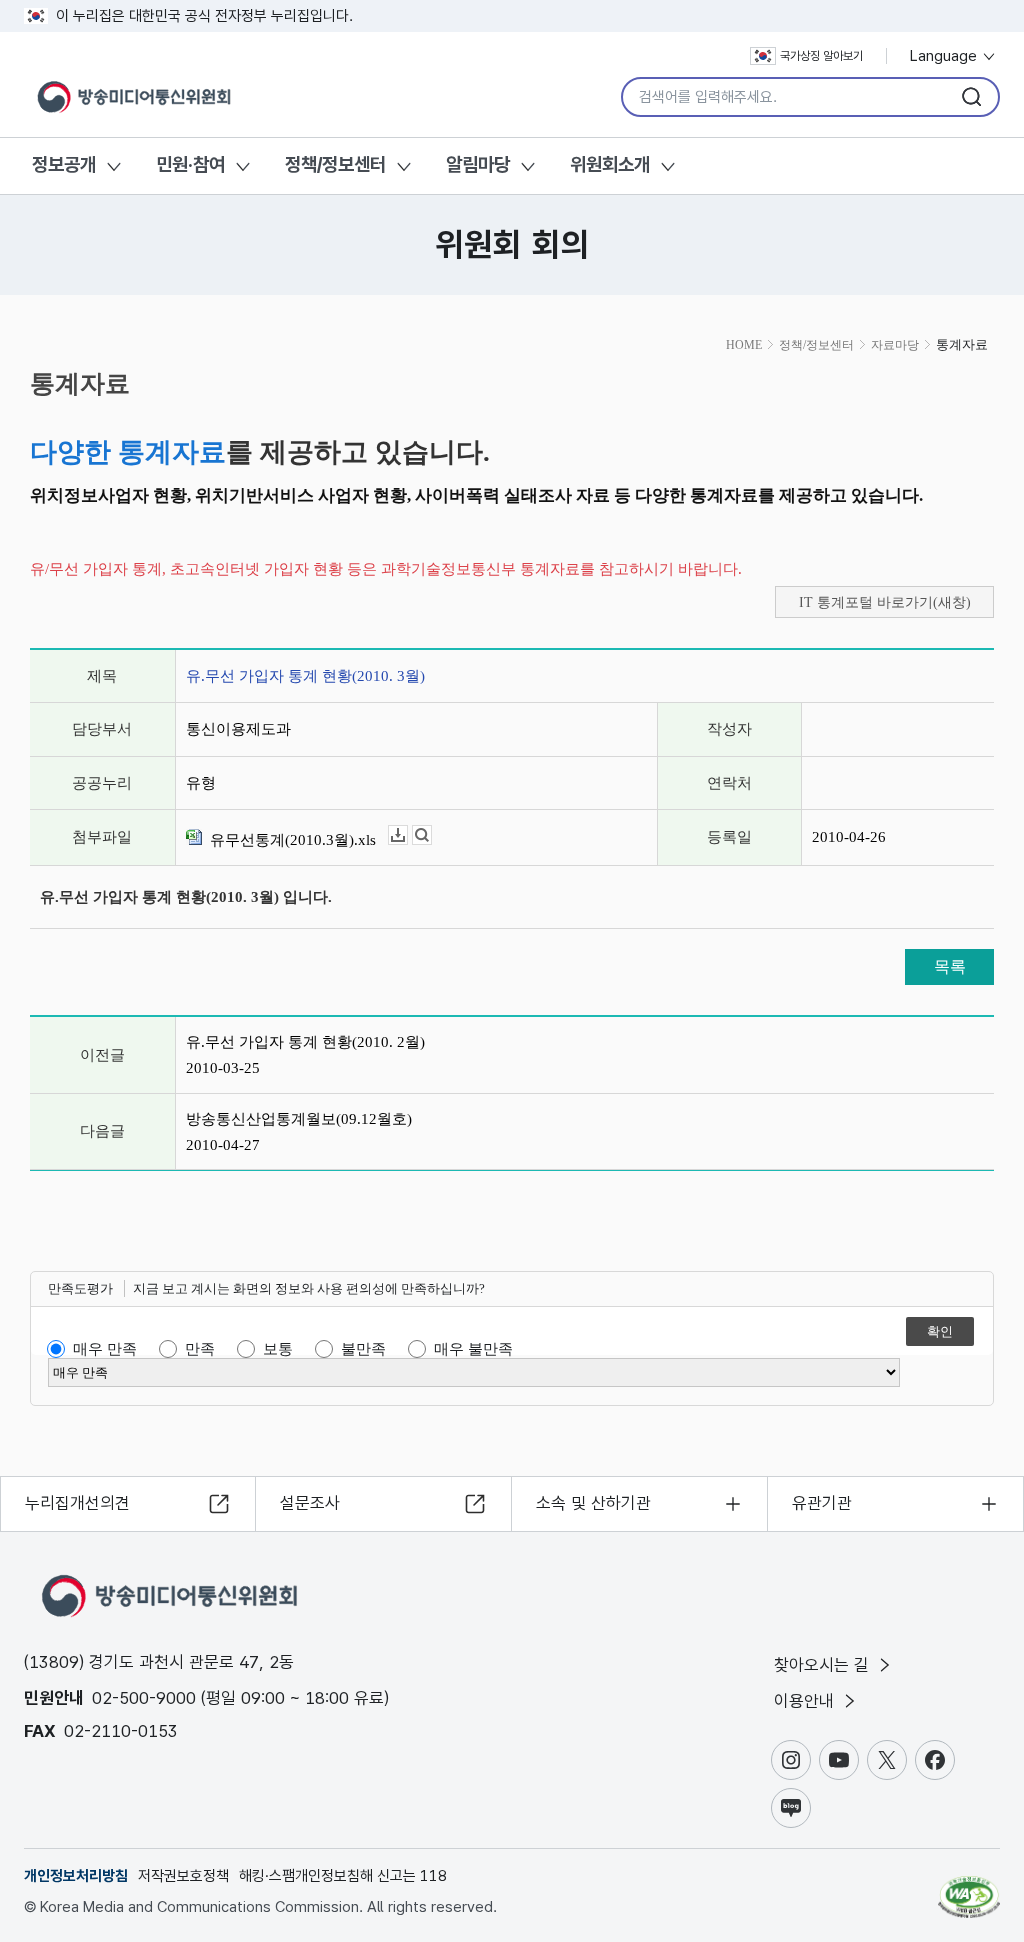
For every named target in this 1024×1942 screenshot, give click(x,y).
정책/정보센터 (335, 164)
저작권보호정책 (183, 1876)
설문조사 (310, 1503)
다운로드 (407, 835)
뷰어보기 (431, 835)
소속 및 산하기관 (593, 1503)
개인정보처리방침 (76, 1876)
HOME (744, 345)
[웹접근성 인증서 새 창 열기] (969, 1888)
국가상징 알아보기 (821, 56)
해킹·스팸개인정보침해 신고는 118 (343, 1876)
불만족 (363, 1349)
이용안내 (806, 1701)
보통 (278, 1349)
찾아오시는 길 (824, 1665)
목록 (950, 966)
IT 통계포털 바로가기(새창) (885, 602)
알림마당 (478, 164)
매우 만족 (105, 1349)
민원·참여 (190, 164)
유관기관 (822, 1503)
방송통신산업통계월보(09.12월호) (299, 1119)
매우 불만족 (473, 1349)
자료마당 (895, 345)
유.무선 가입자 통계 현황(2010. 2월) (305, 1042)
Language (945, 56)
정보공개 (64, 164)
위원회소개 (610, 164)
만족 (200, 1349)
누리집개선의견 (77, 1503)
